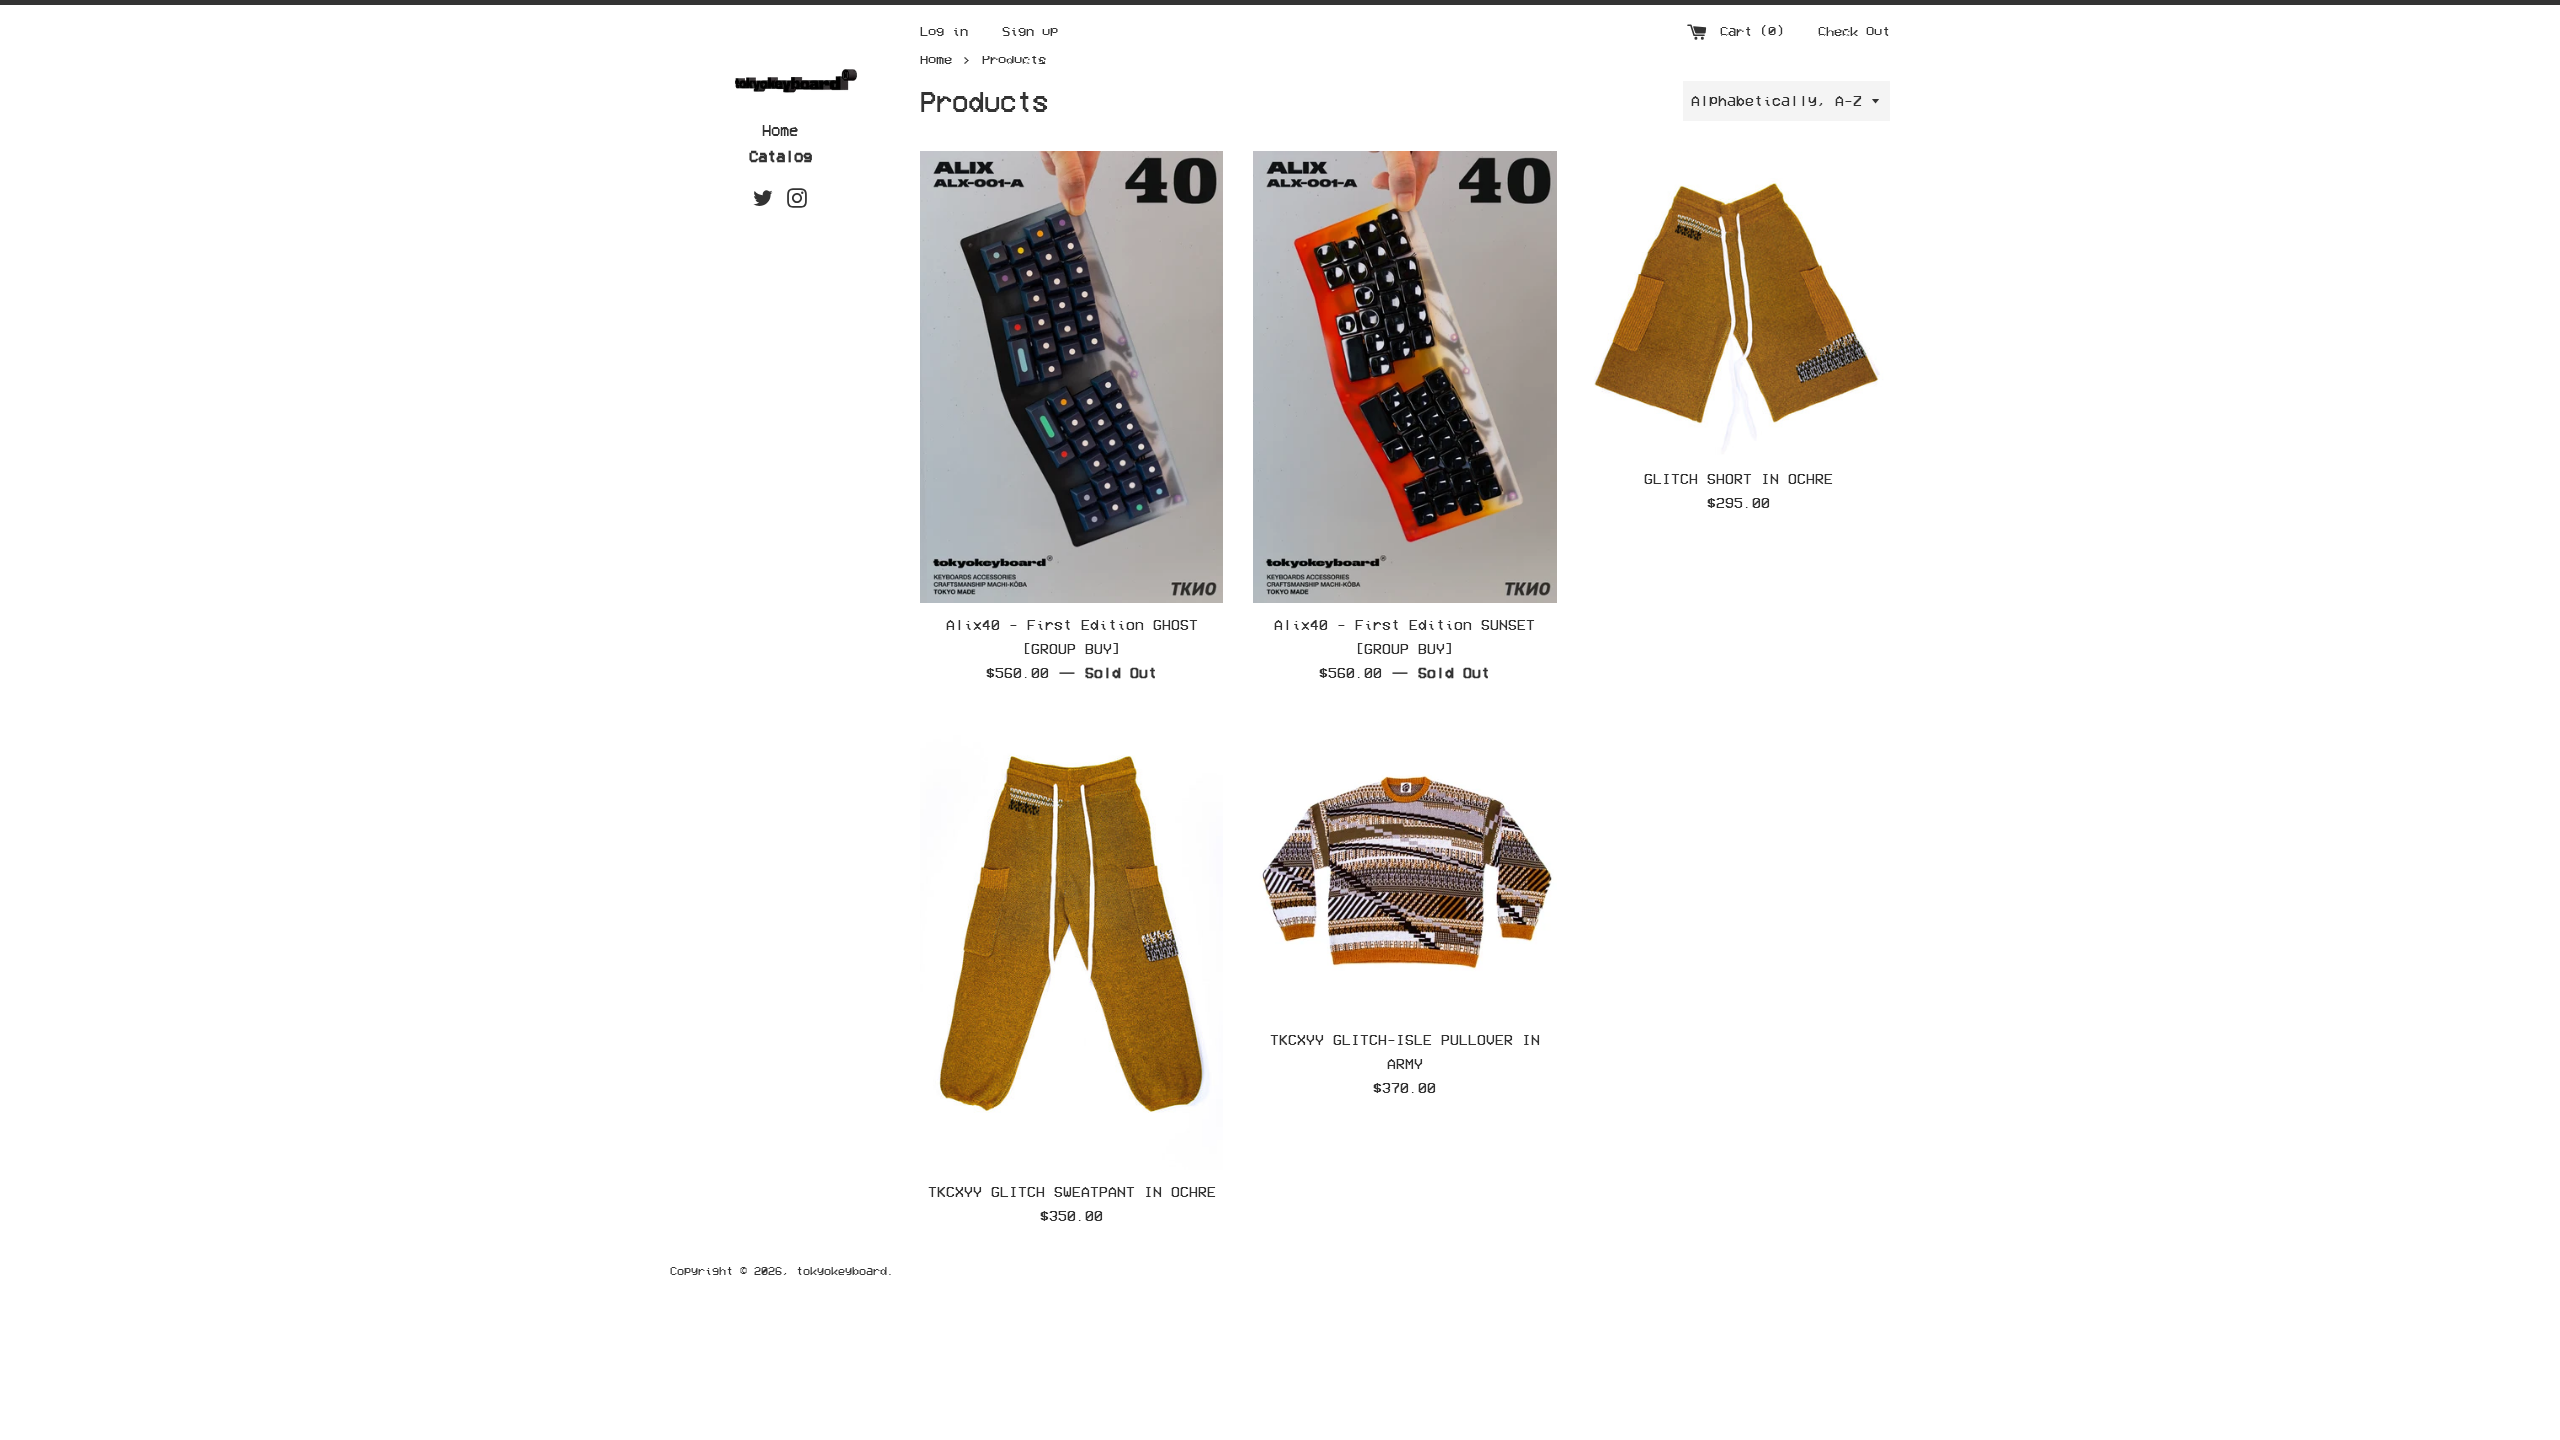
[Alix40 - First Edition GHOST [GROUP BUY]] (1071, 377)
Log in (944, 31)
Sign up (1030, 31)
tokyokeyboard (841, 1270)
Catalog (780, 156)
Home (780, 130)
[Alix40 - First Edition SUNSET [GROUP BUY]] (1404, 377)
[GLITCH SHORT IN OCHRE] (1738, 303)
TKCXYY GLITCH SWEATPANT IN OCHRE (1072, 1191)
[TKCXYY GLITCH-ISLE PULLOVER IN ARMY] (1404, 866)
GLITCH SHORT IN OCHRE (1738, 478)
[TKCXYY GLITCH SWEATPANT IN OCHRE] (1071, 942)
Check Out (1854, 31)
